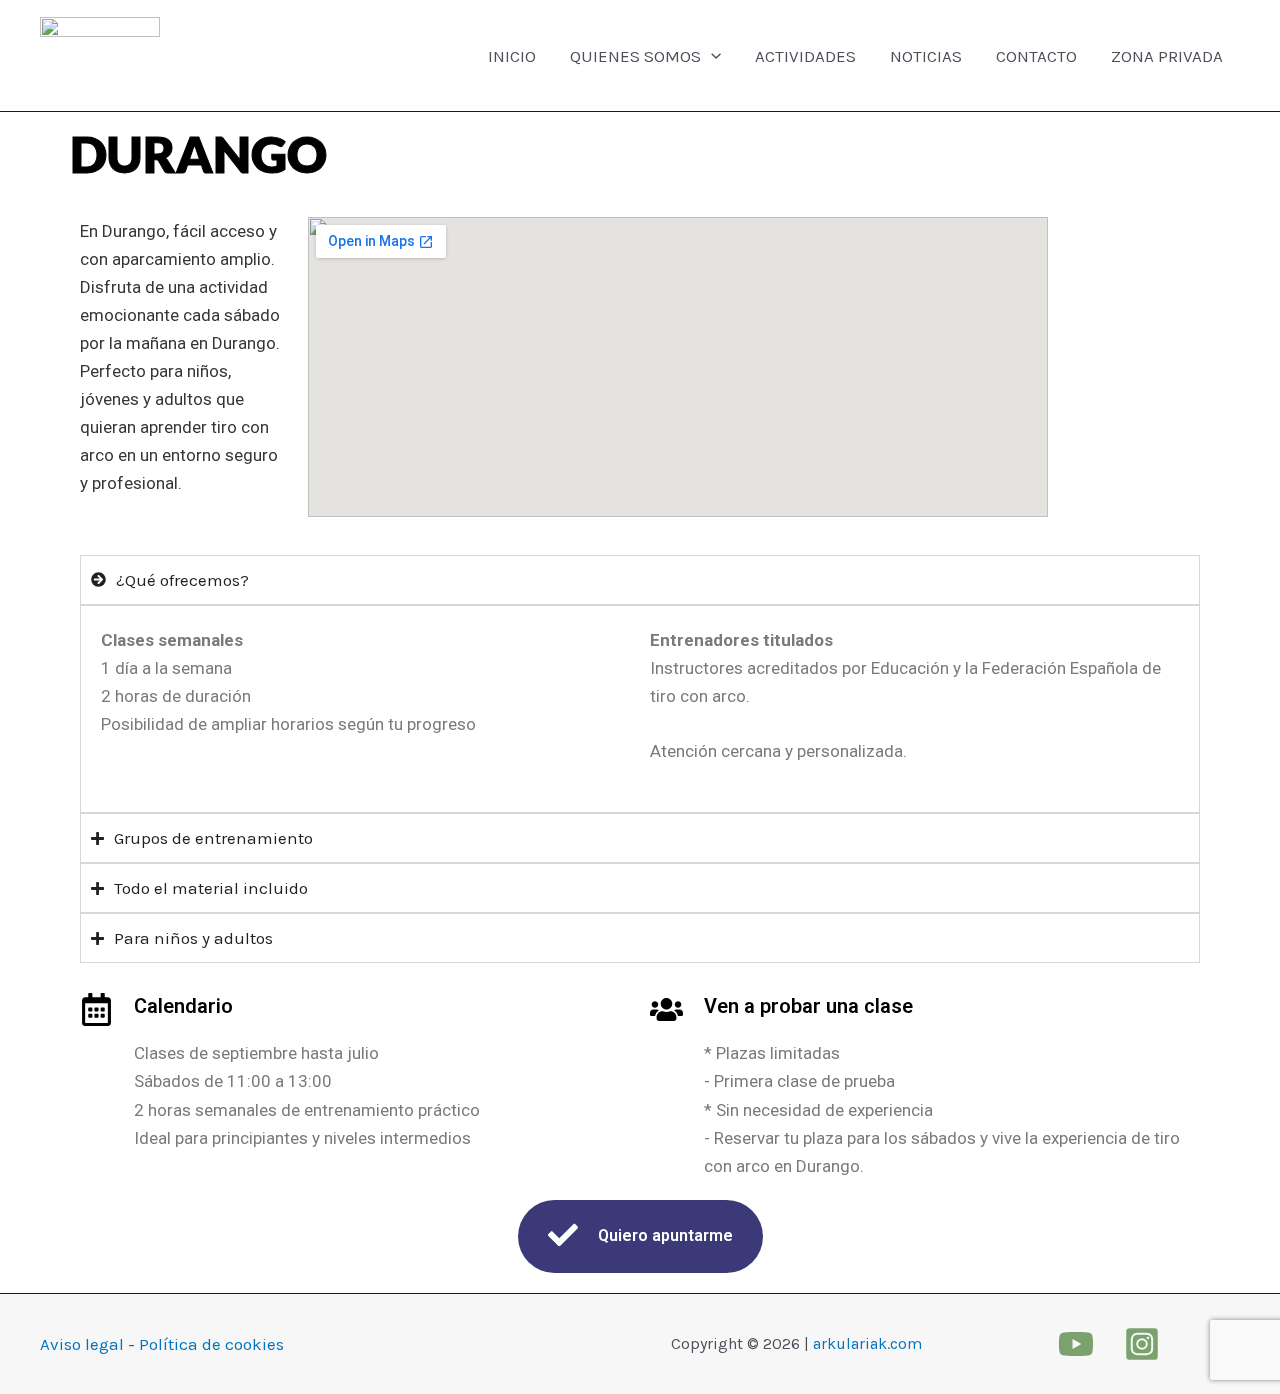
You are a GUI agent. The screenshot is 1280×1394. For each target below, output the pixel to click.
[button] (711, 56)
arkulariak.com (867, 1343)
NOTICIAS (926, 56)
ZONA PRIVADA (1167, 56)
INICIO (512, 56)
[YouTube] (1076, 1344)
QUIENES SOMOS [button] (635, 56)
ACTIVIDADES (805, 56)
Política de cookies (211, 1344)
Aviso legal (82, 1344)
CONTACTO (1036, 56)
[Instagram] (1142, 1344)
